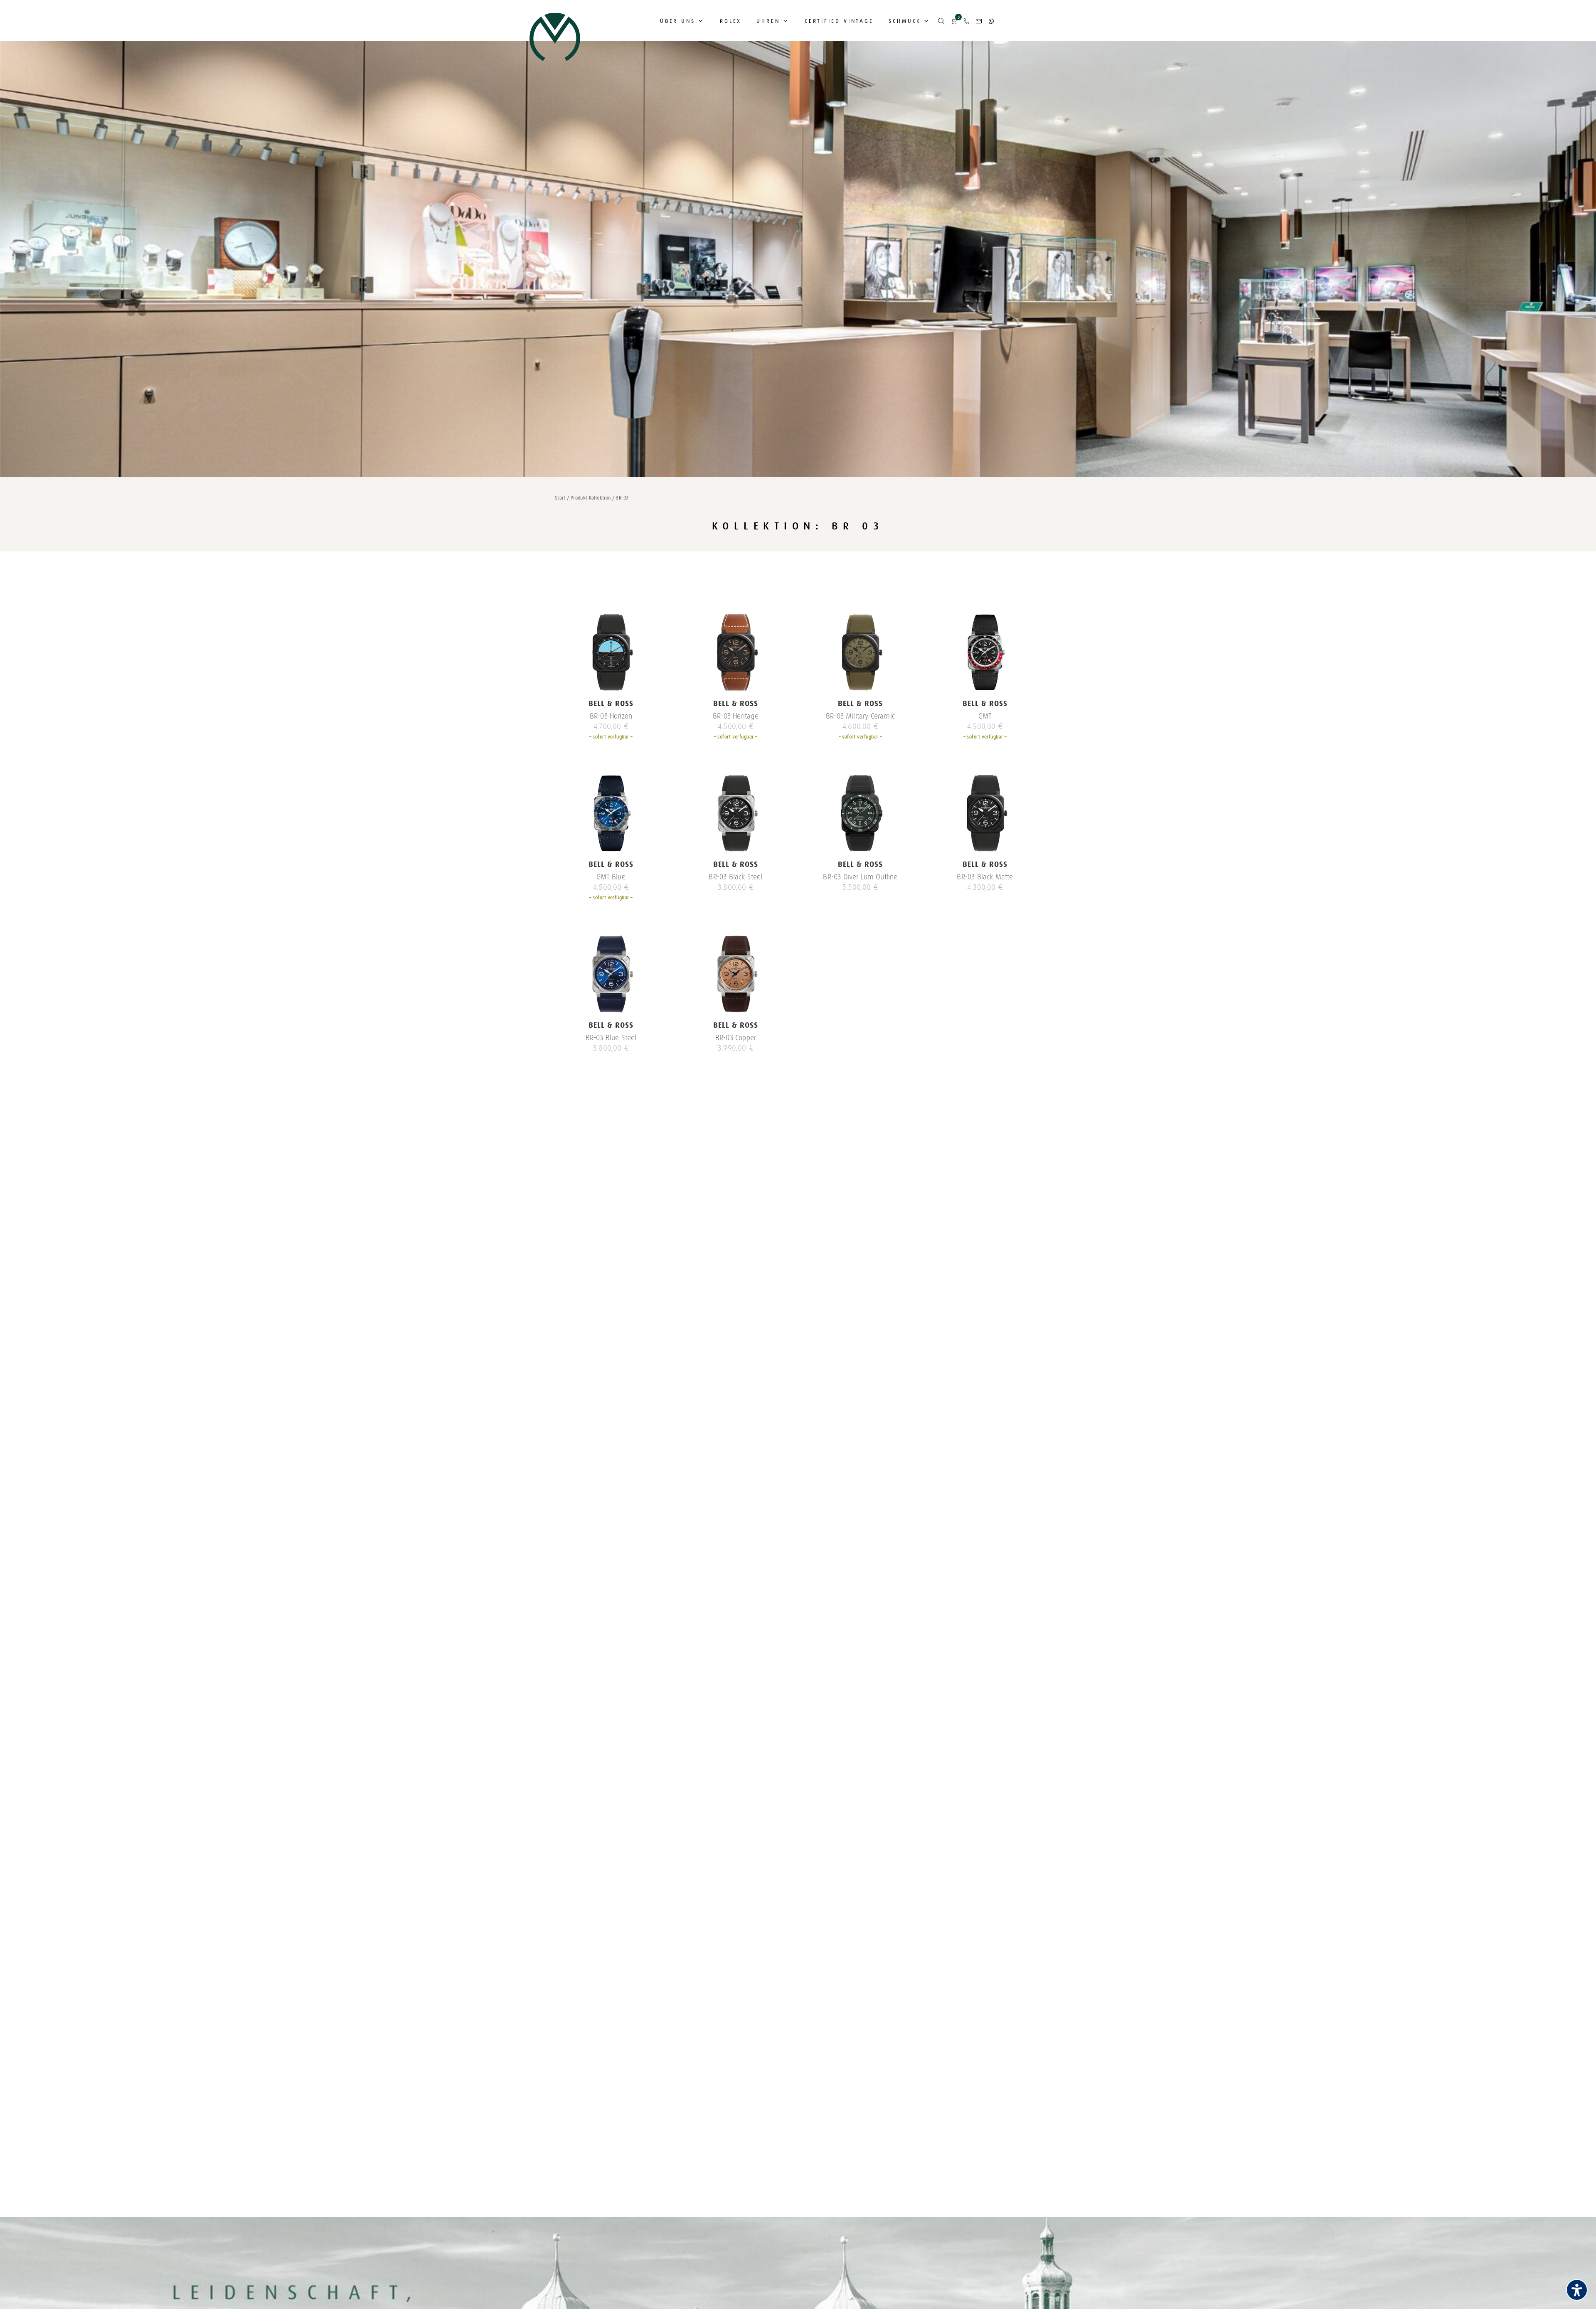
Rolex (731, 21)
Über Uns (678, 21)
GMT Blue (611, 877)
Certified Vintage (839, 21)
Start (560, 498)
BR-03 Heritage (736, 716)
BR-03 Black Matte (985, 877)
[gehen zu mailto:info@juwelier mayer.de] (979, 21)
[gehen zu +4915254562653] (991, 21)
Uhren (768, 21)
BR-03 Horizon (611, 716)
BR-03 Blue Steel (611, 1038)
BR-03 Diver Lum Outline (860, 877)
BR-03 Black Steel (735, 877)
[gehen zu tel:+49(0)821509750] (966, 21)
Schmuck (905, 21)
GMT (985, 716)
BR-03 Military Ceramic (860, 716)
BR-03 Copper (736, 1038)
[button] (941, 21)
